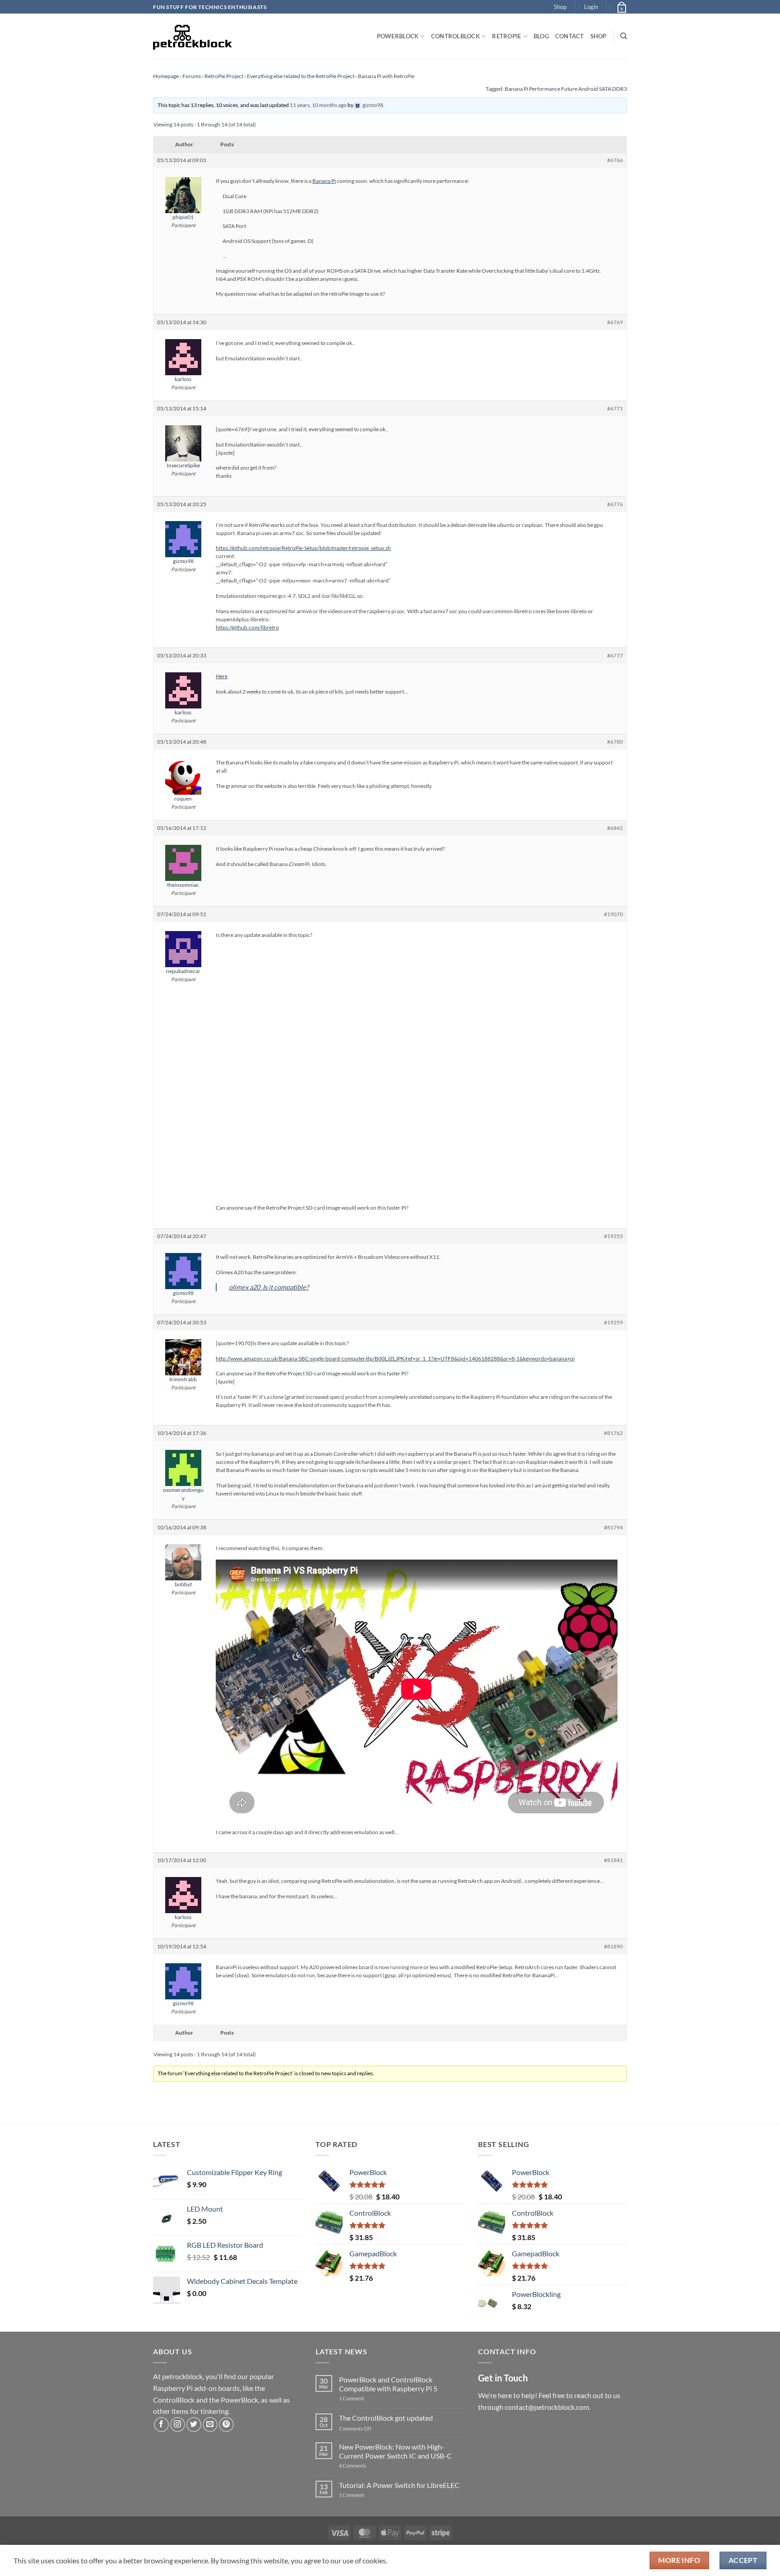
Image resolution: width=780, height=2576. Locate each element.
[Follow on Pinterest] (226, 2425)
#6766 (615, 160)
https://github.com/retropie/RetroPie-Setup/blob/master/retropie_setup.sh (303, 548)
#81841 (613, 1860)
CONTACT (570, 36)
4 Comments (366, 2466)
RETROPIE (506, 36)
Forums (192, 76)
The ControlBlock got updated (386, 2418)
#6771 (615, 408)
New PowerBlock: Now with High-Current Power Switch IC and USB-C (395, 2451)
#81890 (613, 1946)
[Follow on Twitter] (194, 2425)
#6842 (615, 828)
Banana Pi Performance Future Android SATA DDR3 (566, 89)
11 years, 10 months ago (318, 105)
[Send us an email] (210, 2425)
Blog (541, 36)
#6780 (615, 742)
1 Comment (366, 2398)
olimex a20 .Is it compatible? (269, 1287)
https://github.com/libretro (247, 627)
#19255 (613, 1236)
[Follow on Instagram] (178, 2425)
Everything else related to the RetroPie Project (301, 76)
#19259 (613, 1322)
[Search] (624, 36)
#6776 (615, 504)
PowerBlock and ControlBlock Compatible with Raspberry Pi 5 (388, 2384)
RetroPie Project (224, 76)
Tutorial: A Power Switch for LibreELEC (399, 2485)
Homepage (166, 76)
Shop (560, 7)
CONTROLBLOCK (455, 36)
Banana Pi (324, 181)
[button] (591, 7)
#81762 (613, 1433)
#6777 (615, 655)
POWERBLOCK (398, 36)
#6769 (615, 322)
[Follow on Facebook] (161, 2425)
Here (222, 676)
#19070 (613, 914)
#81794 (613, 1527)
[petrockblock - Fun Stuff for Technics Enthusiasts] (193, 36)
